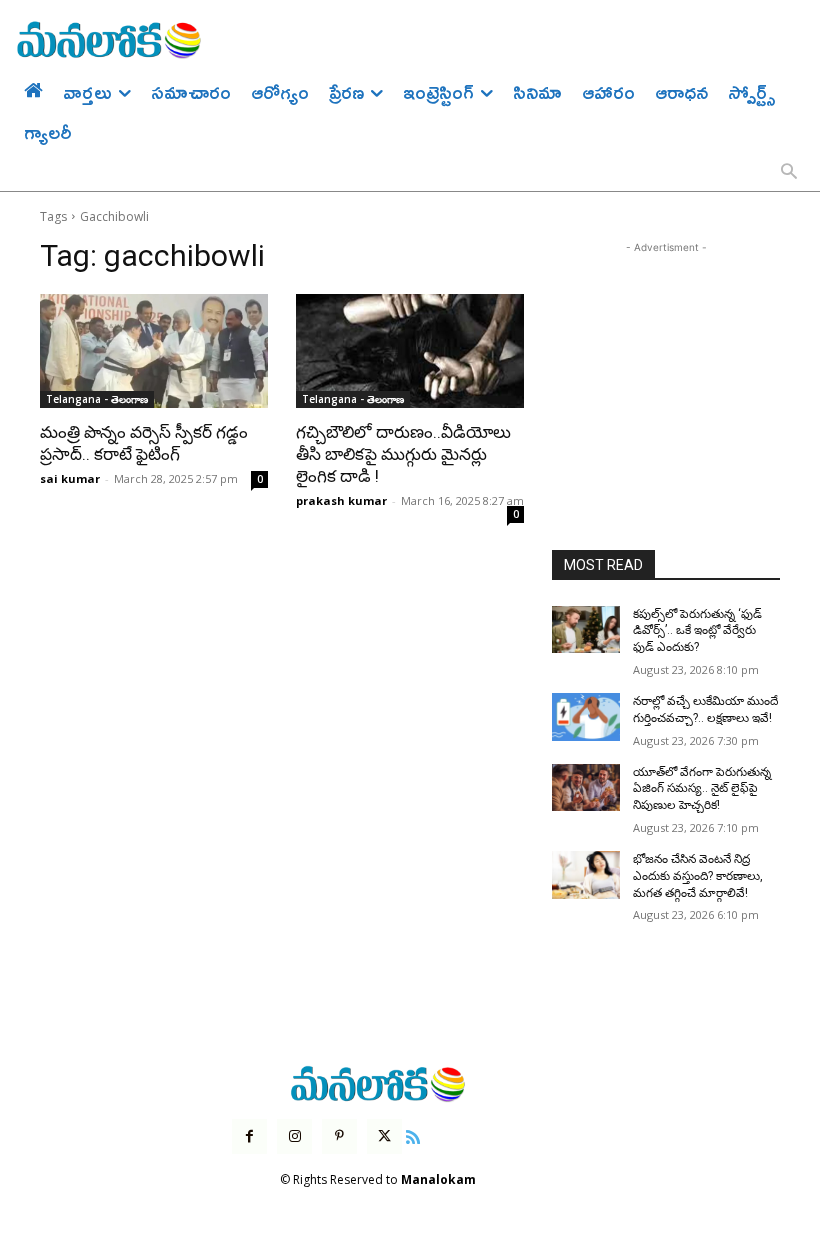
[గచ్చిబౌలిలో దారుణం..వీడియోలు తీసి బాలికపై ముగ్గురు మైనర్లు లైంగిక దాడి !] (410, 351)
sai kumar (70, 478)
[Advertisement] (666, 358)
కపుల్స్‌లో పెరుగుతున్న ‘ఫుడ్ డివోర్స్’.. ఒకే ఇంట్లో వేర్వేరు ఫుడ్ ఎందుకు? (697, 631)
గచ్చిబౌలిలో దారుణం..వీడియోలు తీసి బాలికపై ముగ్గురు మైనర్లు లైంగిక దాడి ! (403, 454)
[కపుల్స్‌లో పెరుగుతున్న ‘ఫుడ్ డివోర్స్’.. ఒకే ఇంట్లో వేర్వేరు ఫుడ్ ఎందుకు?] (586, 630)
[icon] (413, 1134)
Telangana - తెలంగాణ (97, 399)
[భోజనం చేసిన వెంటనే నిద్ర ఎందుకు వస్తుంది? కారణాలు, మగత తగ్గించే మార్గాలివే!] (586, 875)
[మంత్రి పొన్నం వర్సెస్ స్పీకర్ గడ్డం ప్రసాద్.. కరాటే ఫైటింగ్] (154, 351)
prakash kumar (341, 500)
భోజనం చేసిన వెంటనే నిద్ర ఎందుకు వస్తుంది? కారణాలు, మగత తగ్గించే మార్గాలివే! (698, 876)
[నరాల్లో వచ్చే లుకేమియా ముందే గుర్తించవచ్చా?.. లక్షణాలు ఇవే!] (586, 717)
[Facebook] (249, 1136)
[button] (789, 173)
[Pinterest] (339, 1136)
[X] (384, 1136)
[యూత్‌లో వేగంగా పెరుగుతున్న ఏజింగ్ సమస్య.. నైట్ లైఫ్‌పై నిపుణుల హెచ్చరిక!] (586, 788)
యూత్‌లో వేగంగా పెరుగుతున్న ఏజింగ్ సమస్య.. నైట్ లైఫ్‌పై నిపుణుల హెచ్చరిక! (702, 789)
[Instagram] (294, 1136)
